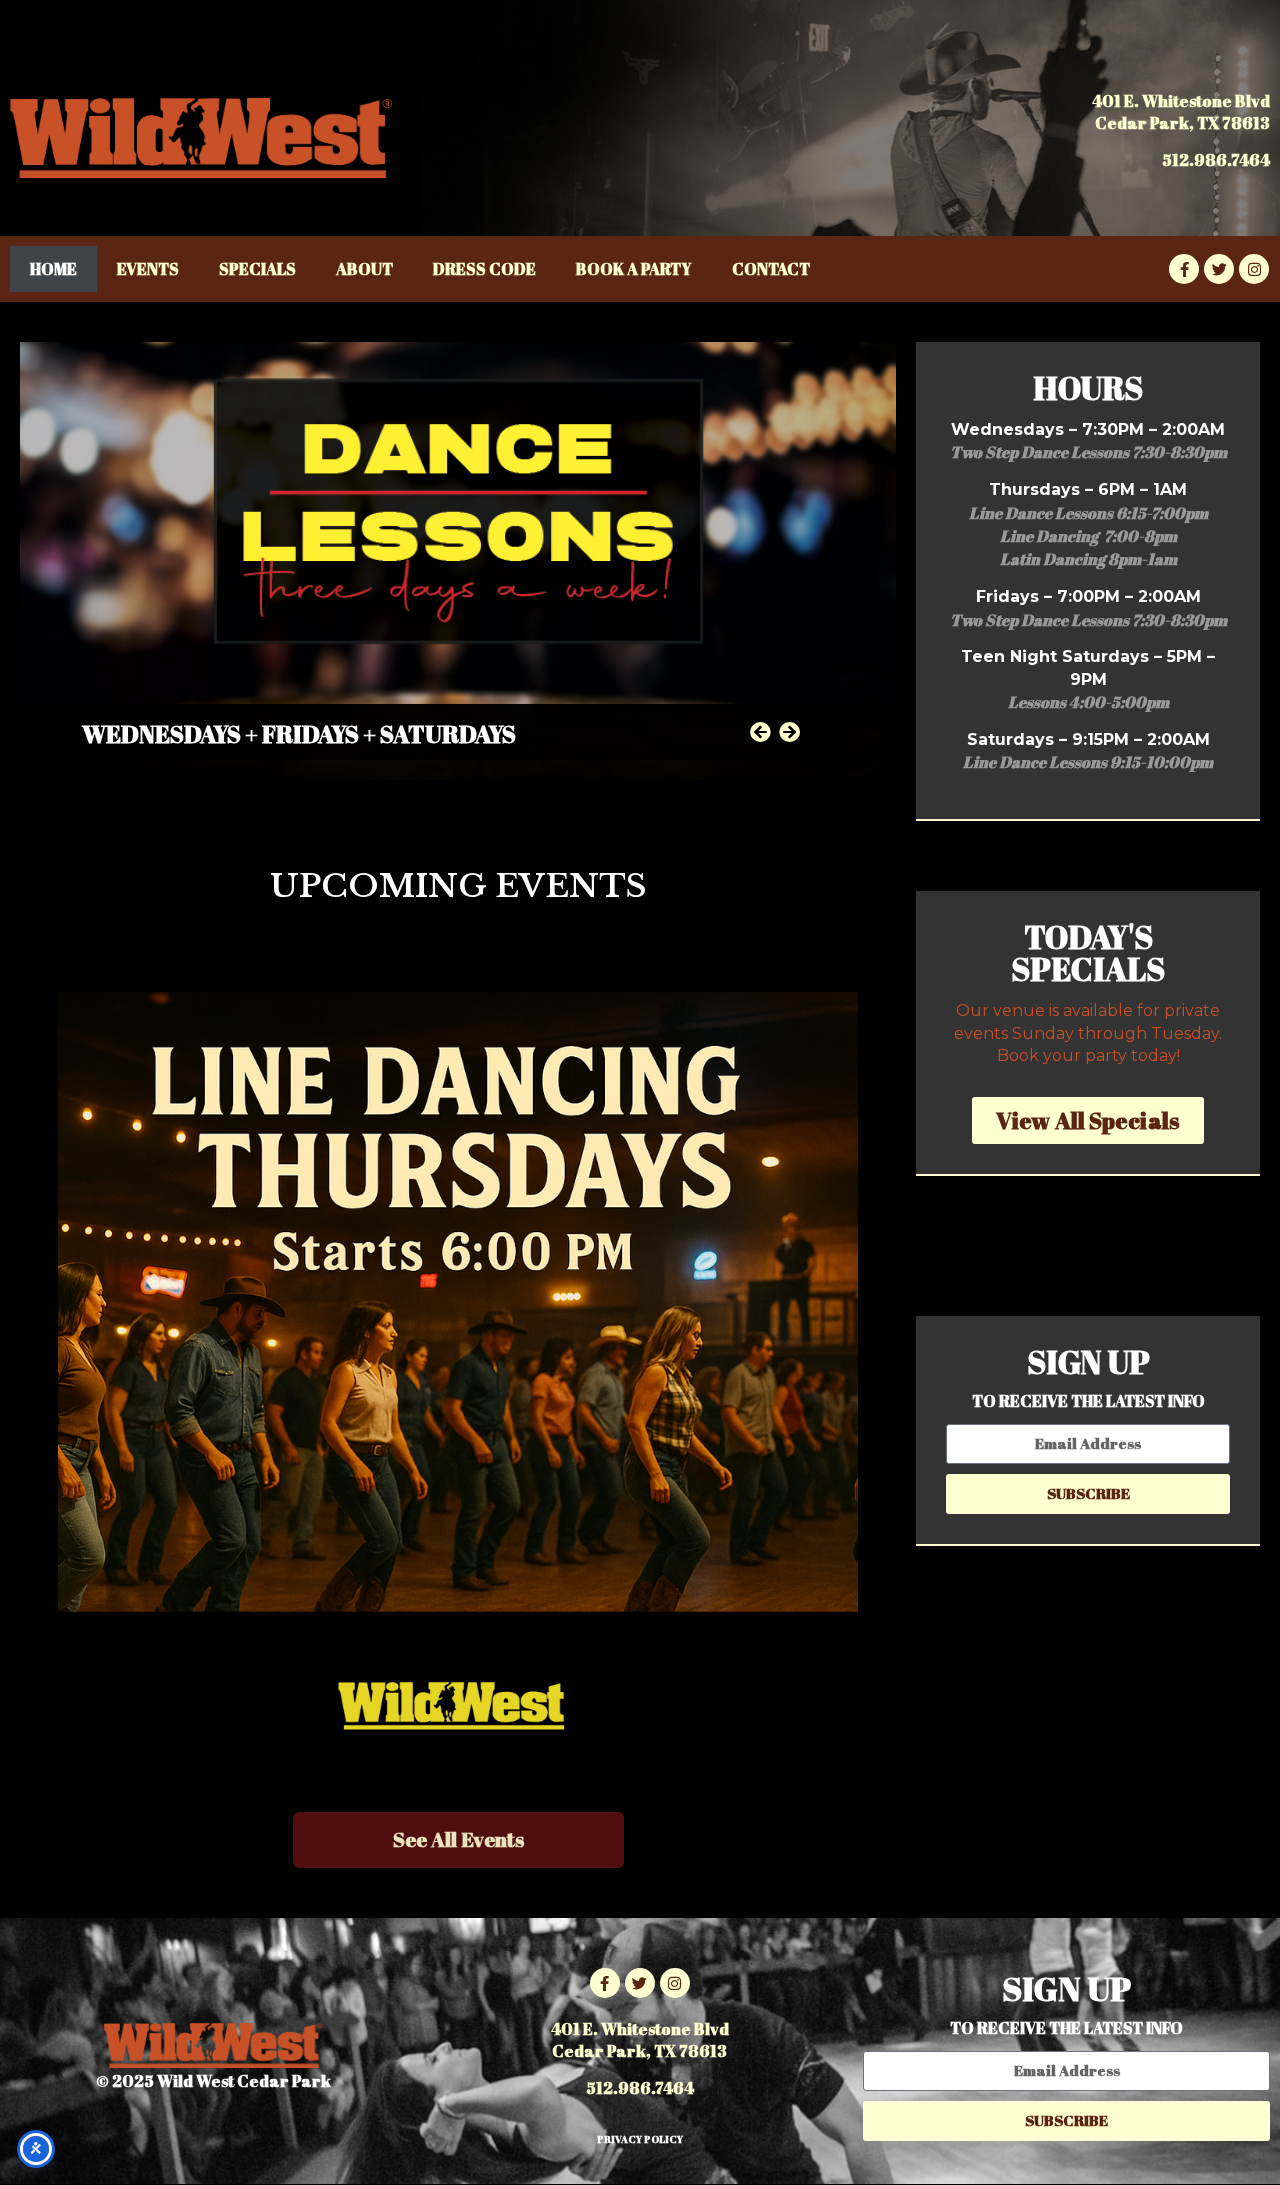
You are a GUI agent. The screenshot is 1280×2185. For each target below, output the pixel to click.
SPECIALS (257, 269)
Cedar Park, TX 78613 (1182, 123)
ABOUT (364, 269)
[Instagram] (1254, 269)
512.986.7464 (1216, 160)
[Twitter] (1219, 269)
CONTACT (771, 269)
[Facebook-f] (1184, 269)
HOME (53, 269)
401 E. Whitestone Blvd (1181, 101)
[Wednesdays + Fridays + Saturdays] (458, 561)
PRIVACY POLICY (640, 2139)
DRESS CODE (484, 269)
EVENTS (148, 269)
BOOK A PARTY (634, 269)
